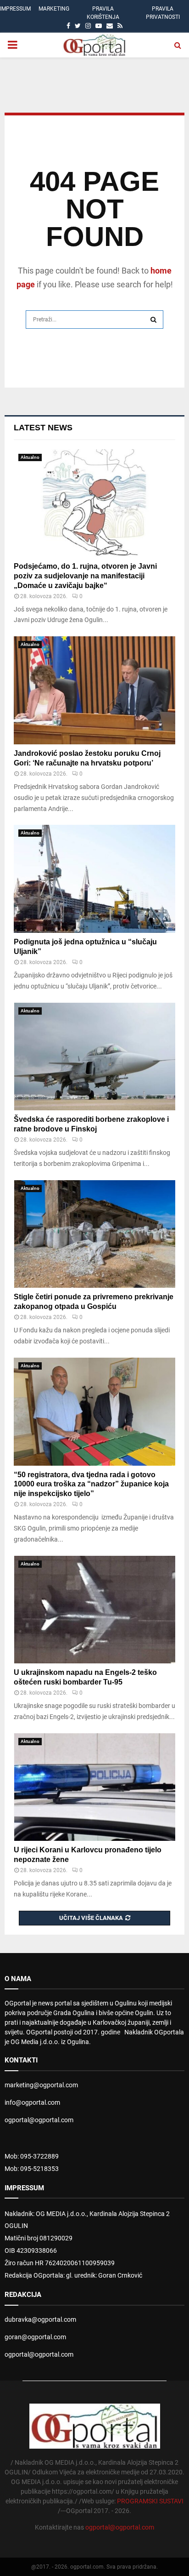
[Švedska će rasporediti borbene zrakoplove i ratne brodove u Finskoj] (94, 1057)
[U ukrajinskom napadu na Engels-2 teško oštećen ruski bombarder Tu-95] (94, 1610)
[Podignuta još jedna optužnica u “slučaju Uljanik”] (94, 879)
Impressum (15, 9)
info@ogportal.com (32, 2102)
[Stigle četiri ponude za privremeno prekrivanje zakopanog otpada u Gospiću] (94, 1234)
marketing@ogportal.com (41, 2085)
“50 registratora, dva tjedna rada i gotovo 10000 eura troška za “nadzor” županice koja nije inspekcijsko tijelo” (91, 1484)
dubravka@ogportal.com (40, 2319)
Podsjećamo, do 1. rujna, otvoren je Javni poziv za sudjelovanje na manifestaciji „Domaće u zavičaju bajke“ (85, 576)
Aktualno (30, 457)
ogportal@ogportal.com (39, 2120)
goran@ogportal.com (35, 2337)
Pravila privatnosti (163, 13)
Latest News (43, 428)
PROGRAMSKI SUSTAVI (150, 2501)
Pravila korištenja (103, 13)
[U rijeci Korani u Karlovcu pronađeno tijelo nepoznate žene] (94, 1787)
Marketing (54, 9)
